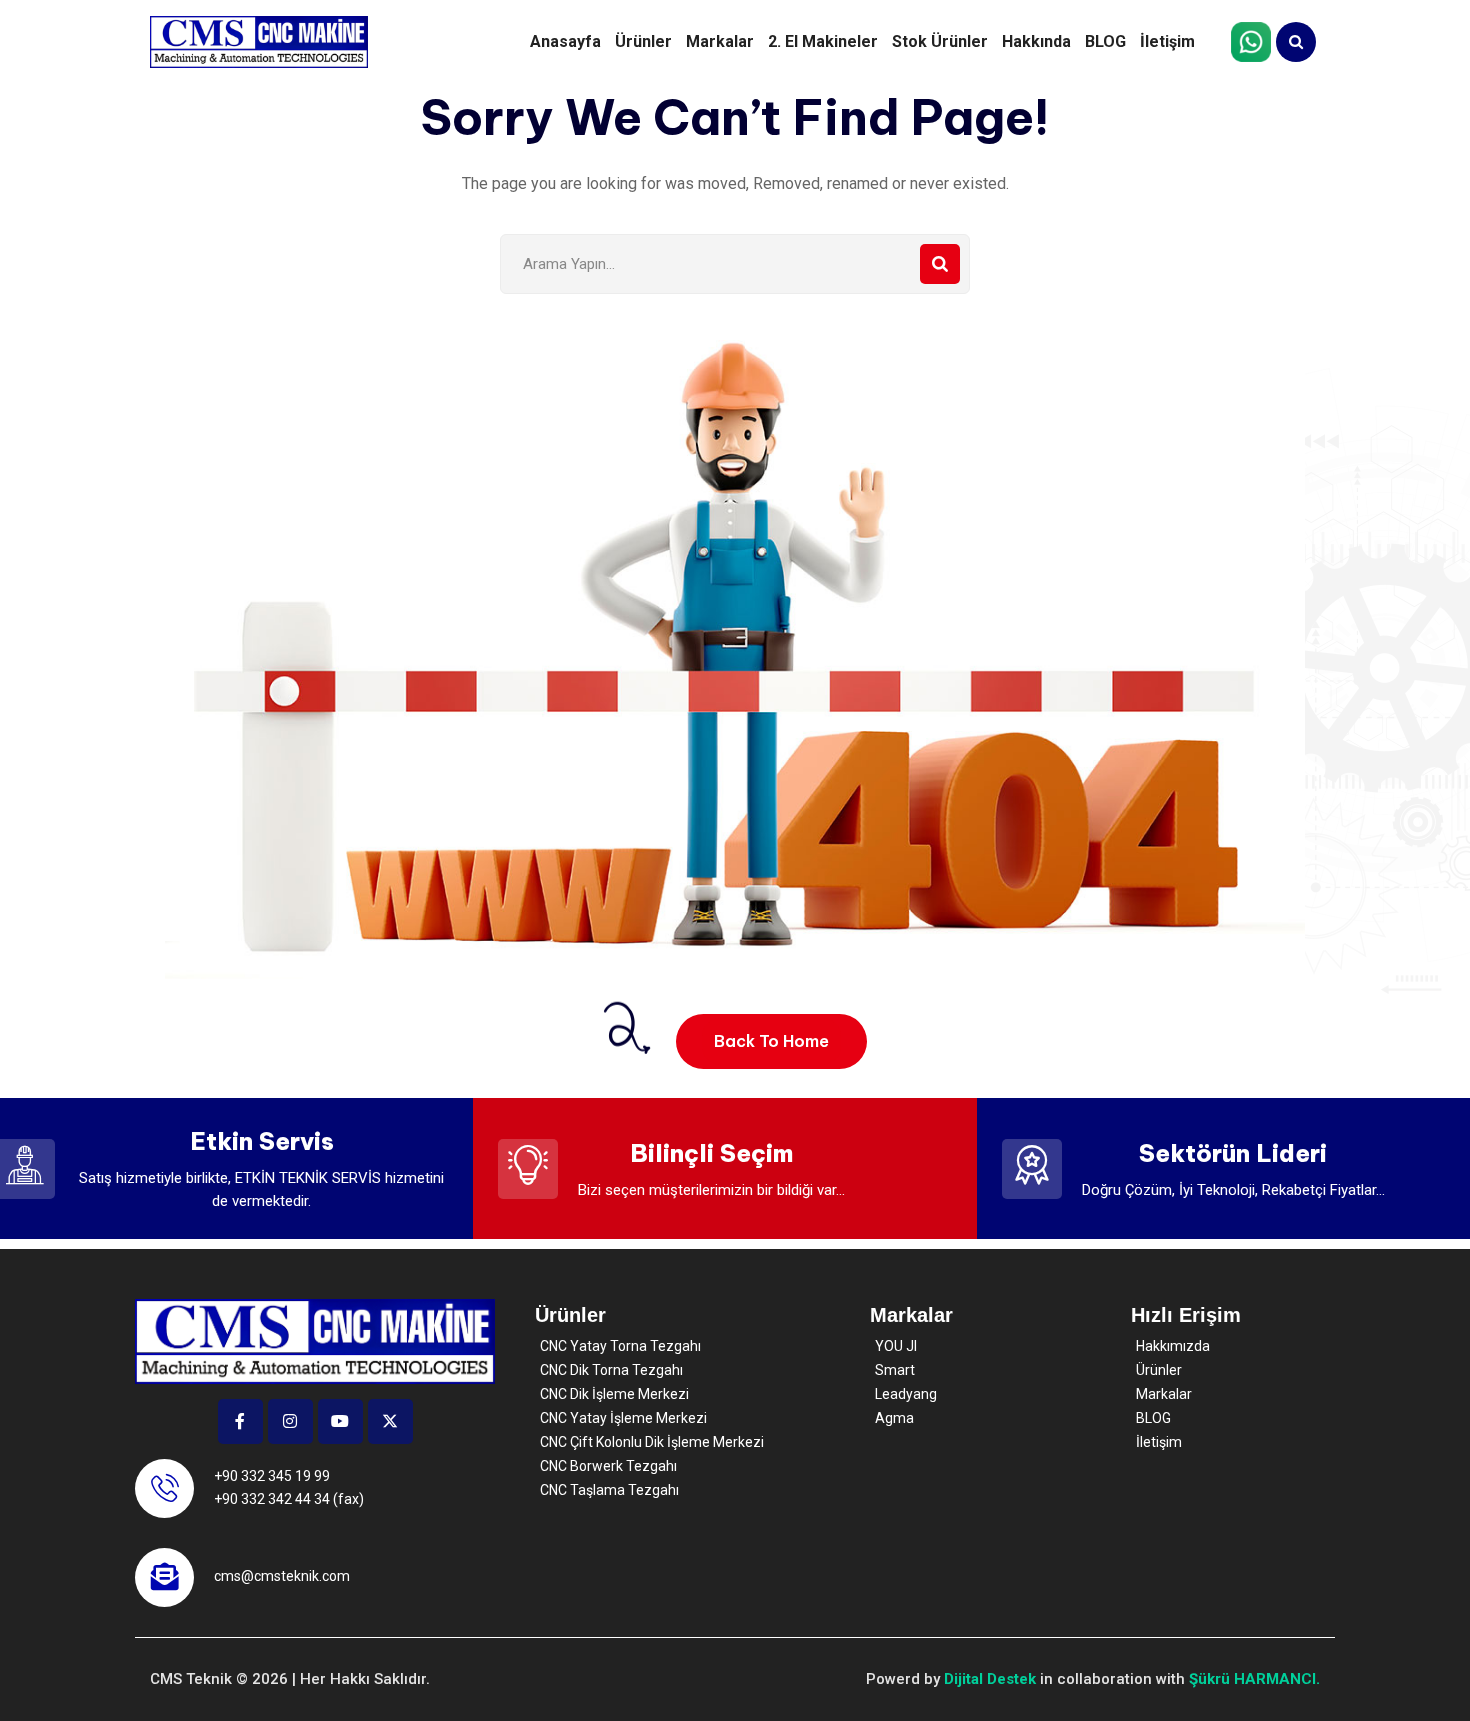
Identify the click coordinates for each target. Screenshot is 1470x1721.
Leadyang (906, 1394)
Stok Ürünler (940, 41)
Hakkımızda (1173, 1346)
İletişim (1167, 41)
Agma (894, 1418)
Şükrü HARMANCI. (1254, 1679)
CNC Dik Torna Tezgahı (611, 1370)
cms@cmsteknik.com (282, 1576)
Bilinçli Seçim (711, 1153)
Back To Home (771, 1041)
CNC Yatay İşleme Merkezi (623, 1418)
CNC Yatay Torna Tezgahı (620, 1346)
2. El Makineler (823, 41)
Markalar (720, 41)
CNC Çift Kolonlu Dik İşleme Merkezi (652, 1442)
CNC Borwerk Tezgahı (608, 1466)
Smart (895, 1370)
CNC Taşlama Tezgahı (609, 1490)
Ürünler (643, 41)
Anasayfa (565, 41)
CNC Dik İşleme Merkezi (614, 1394)
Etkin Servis (262, 1141)
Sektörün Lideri (1233, 1153)
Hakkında (1036, 41)
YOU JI (896, 1346)
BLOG (1105, 41)
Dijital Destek (990, 1679)
